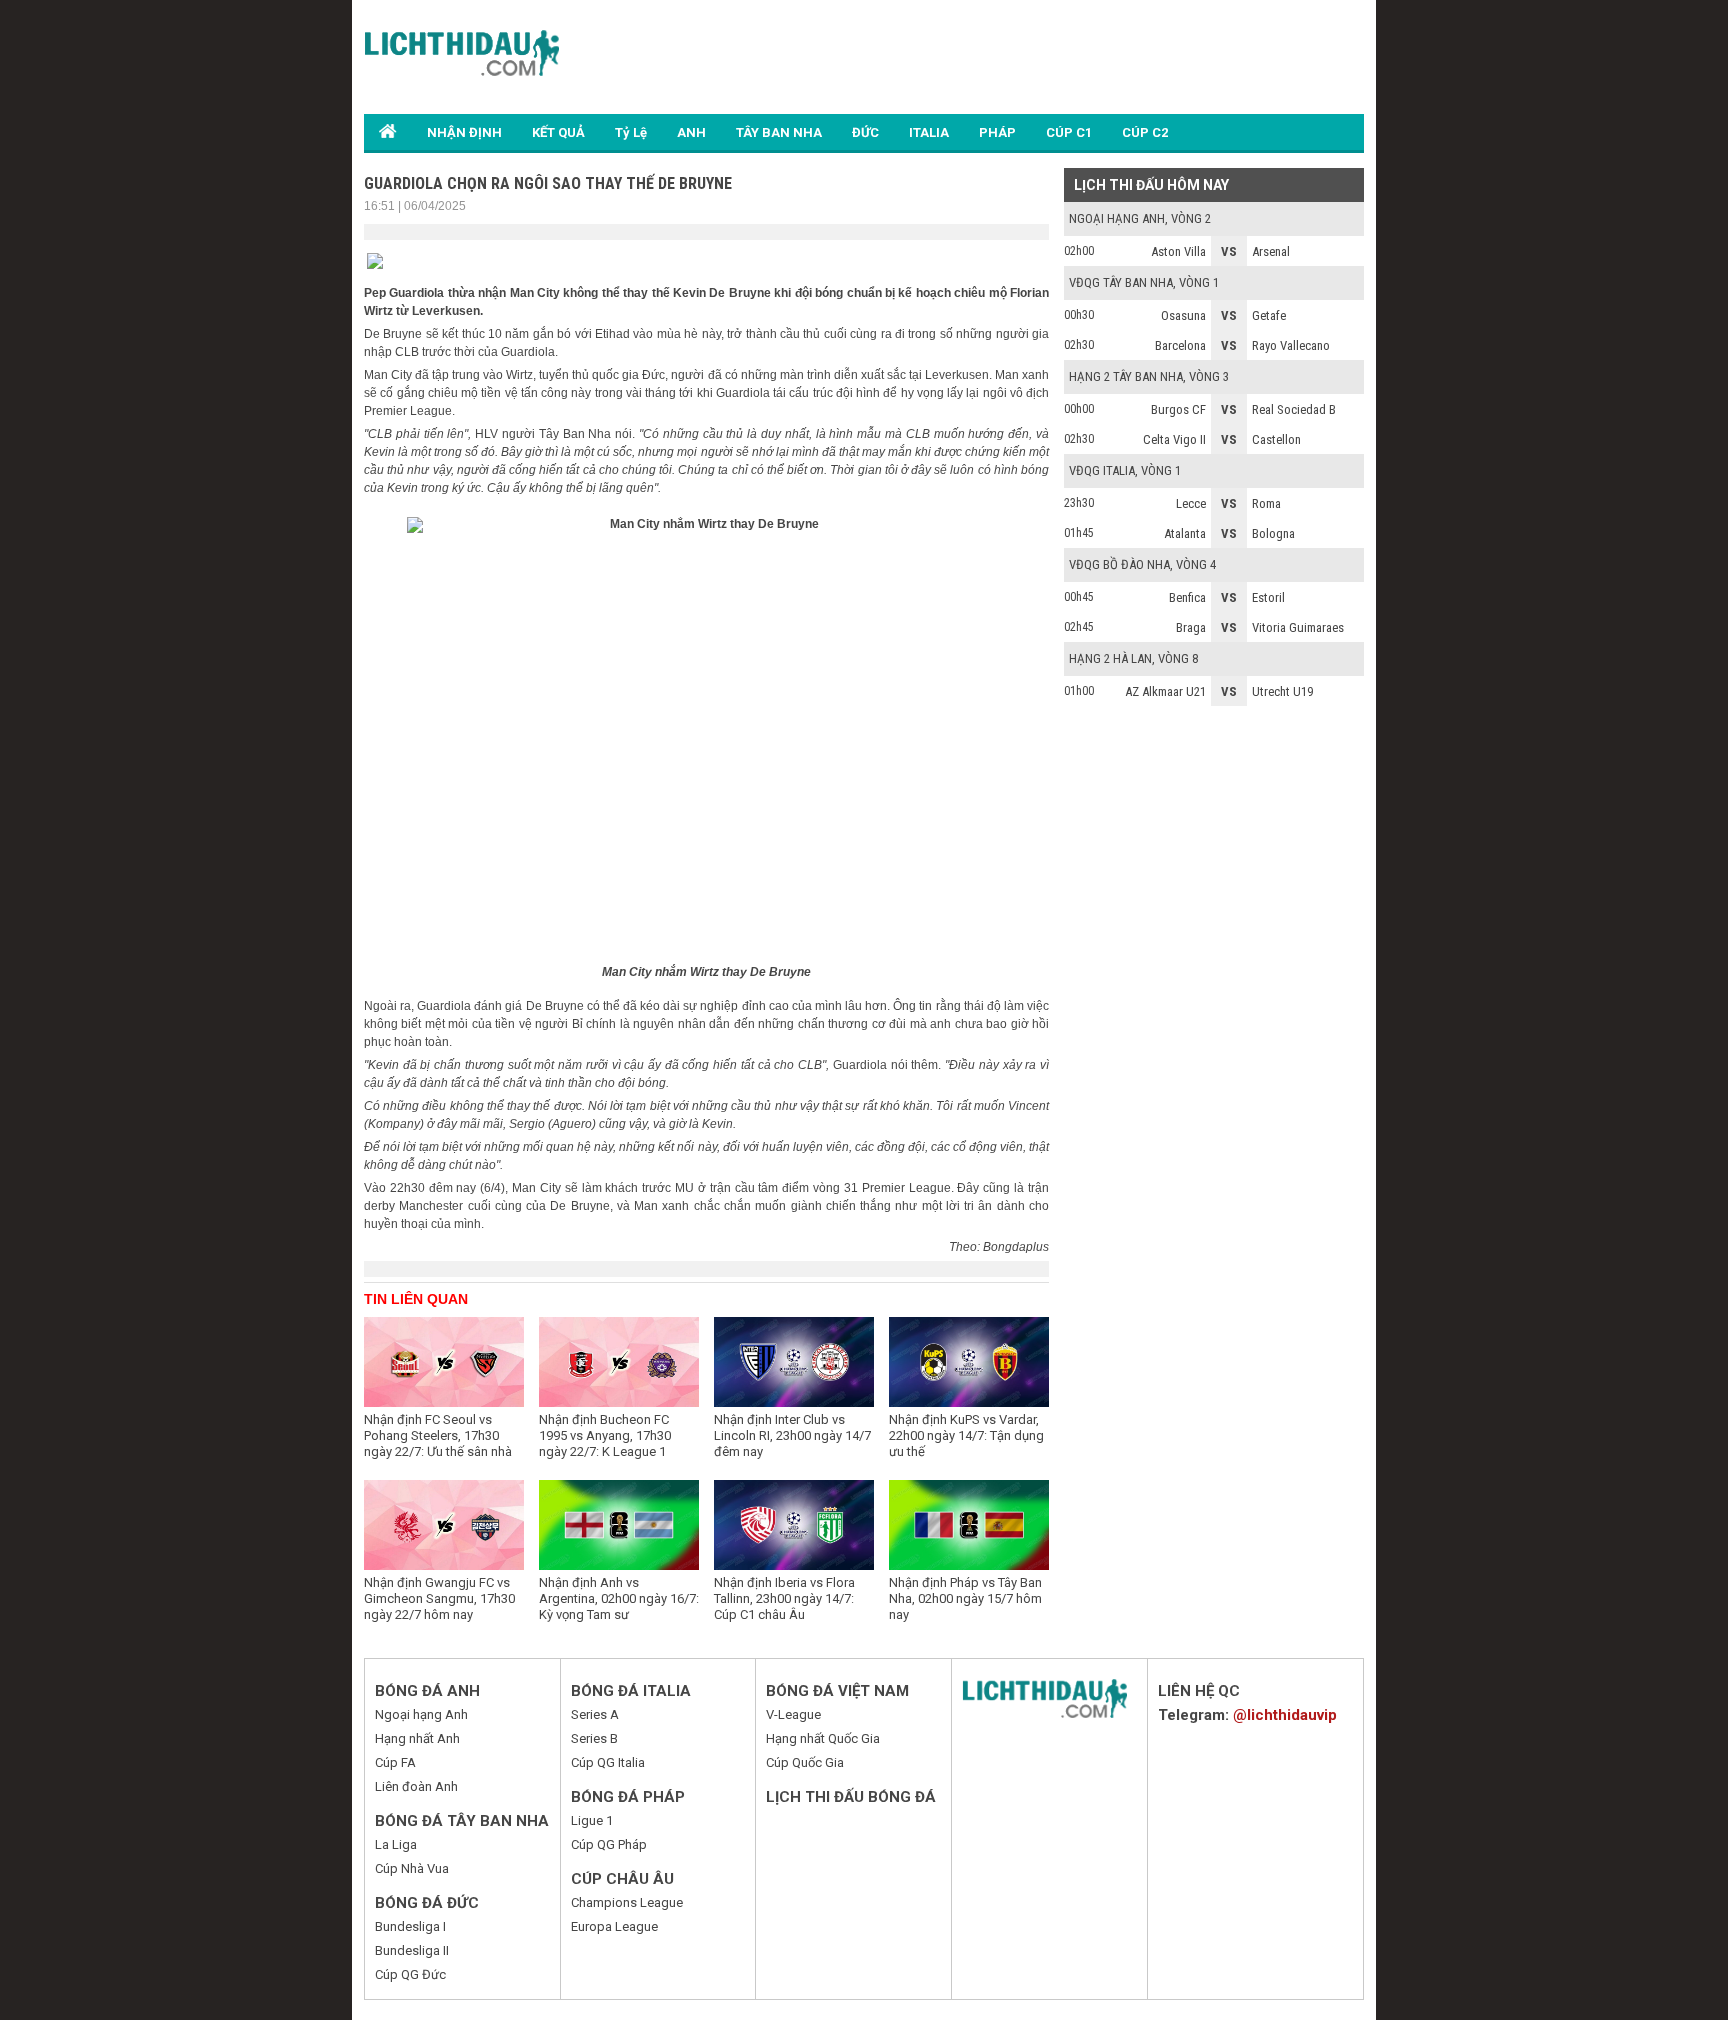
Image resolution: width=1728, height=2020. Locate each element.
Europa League (614, 1926)
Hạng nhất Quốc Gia (823, 1738)
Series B (594, 1738)
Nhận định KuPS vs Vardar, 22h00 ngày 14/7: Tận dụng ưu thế (966, 1435)
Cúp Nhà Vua (412, 1868)
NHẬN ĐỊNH (464, 132)
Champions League (627, 1902)
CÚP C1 (1069, 132)
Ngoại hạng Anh (421, 1714)
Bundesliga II (412, 1950)
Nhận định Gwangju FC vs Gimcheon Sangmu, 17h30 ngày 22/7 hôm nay (439, 1598)
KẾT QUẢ (558, 132)
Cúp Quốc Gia (805, 1762)
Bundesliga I (410, 1926)
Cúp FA (395, 1762)
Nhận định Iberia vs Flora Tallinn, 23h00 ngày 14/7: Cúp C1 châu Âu (784, 1598)
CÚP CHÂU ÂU (622, 1879)
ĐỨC (865, 132)
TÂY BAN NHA (779, 132)
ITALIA (929, 132)
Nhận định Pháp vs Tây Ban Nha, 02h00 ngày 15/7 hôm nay (965, 1598)
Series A (595, 1714)
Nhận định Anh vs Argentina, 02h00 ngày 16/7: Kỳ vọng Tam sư (619, 1598)
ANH (691, 132)
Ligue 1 (592, 1820)
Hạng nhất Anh (417, 1738)
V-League (793, 1714)
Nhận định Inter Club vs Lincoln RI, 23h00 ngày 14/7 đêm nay (792, 1435)
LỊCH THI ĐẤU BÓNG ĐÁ (851, 1797)
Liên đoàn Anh (416, 1786)
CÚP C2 (1145, 132)
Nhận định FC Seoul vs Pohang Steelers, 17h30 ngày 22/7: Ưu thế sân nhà (438, 1435)
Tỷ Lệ (631, 132)
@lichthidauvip (1285, 1715)
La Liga (396, 1844)
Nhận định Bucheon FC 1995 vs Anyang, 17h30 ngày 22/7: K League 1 (605, 1435)
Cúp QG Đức (410, 1974)
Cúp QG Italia (608, 1762)
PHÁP (997, 132)
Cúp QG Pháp (609, 1844)
